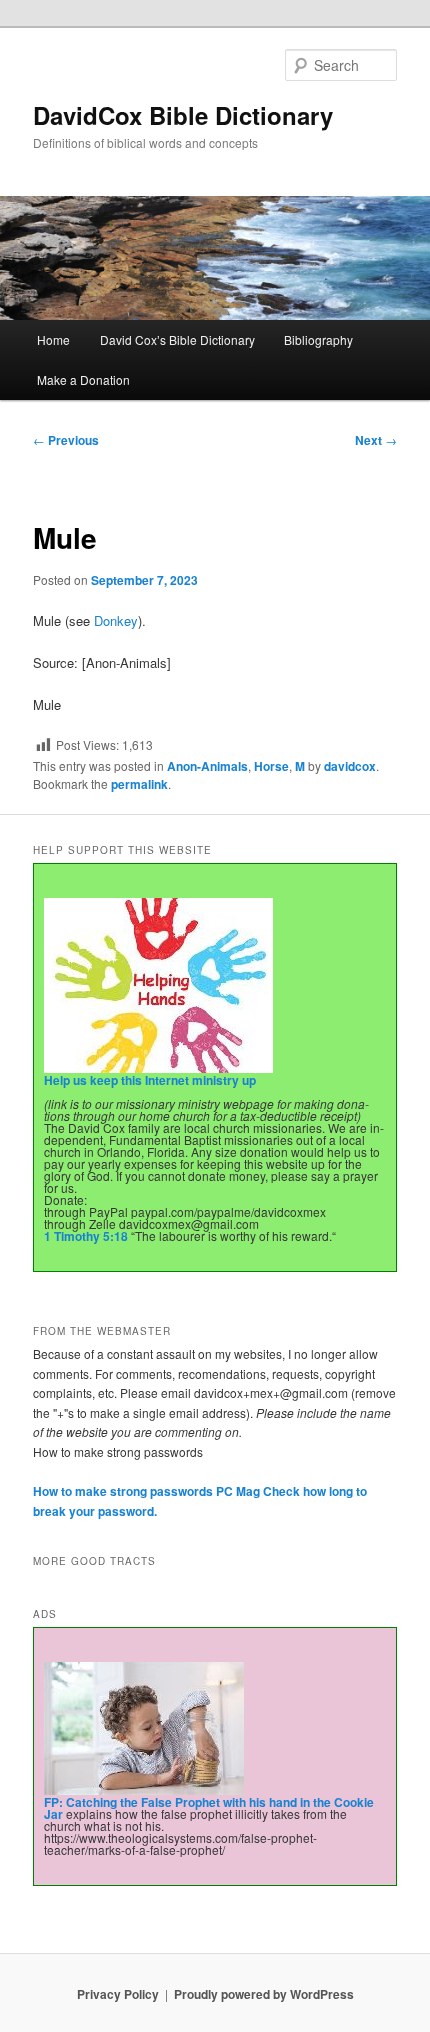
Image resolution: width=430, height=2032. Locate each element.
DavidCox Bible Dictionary (183, 115)
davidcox (350, 766)
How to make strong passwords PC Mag (146, 1491)
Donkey (114, 620)
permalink (139, 784)
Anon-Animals (207, 766)
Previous (66, 440)
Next (376, 440)
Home (53, 339)
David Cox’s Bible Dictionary (177, 339)
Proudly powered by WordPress (264, 1994)
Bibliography (318, 339)
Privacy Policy (118, 1994)
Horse (271, 766)
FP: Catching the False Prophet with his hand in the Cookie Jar (209, 1808)
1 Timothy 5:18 (86, 1236)
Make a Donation (83, 379)
